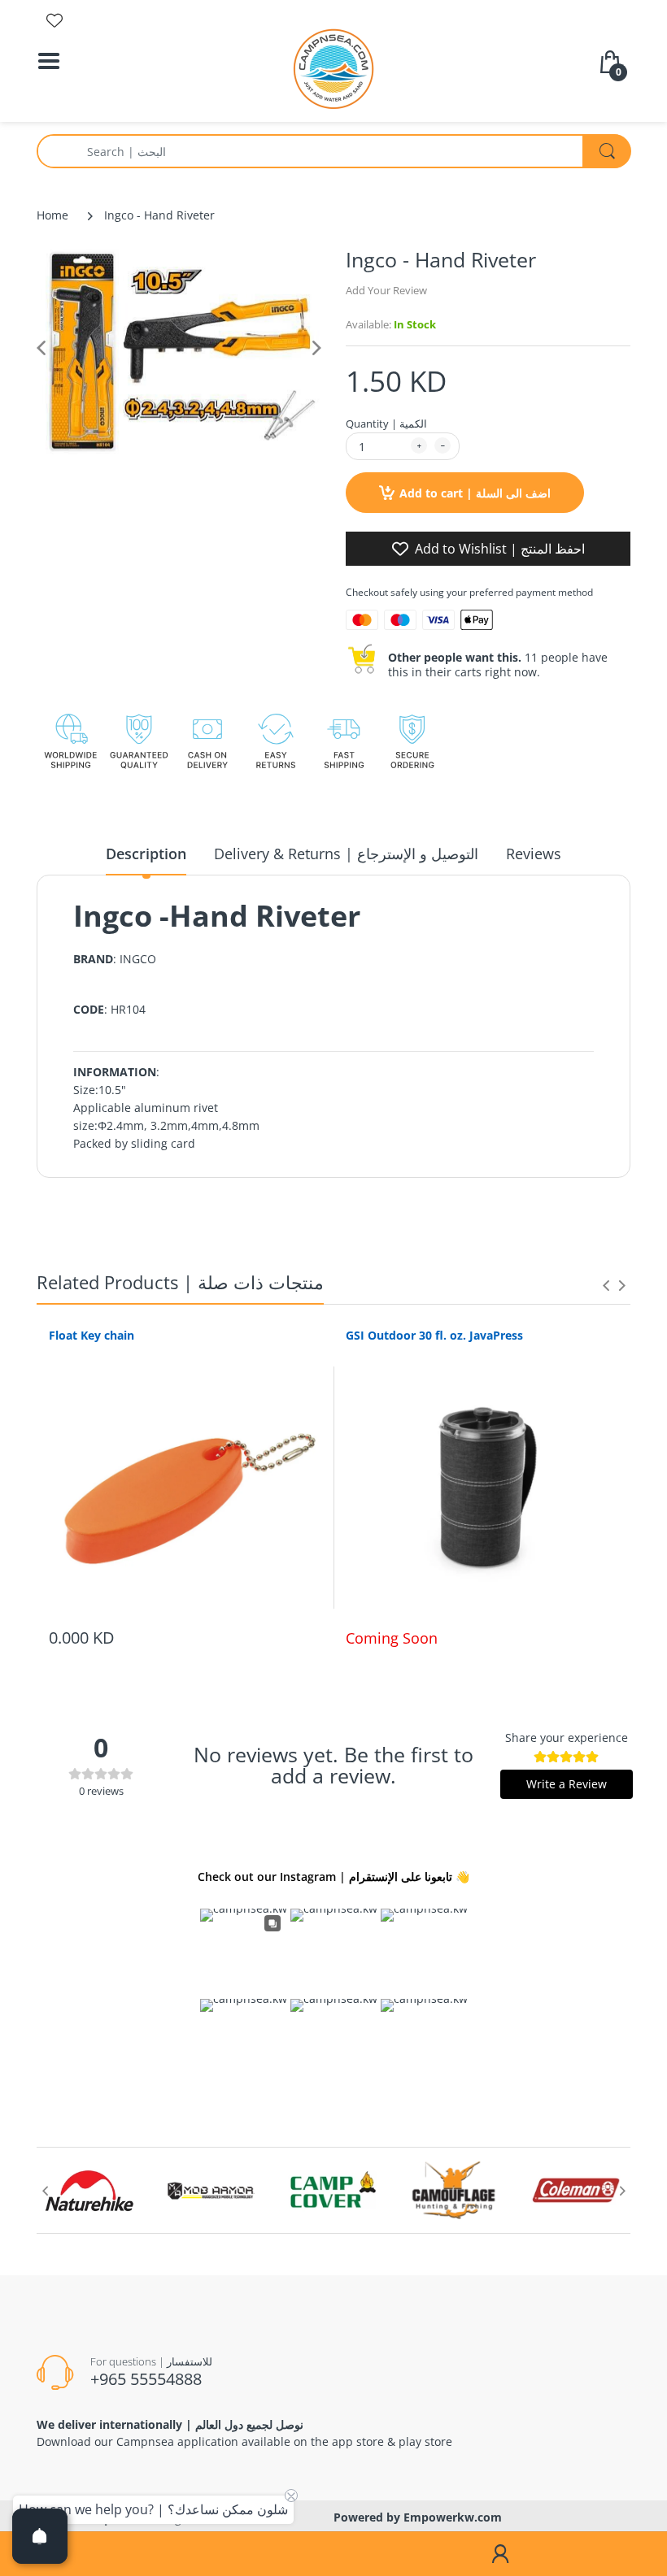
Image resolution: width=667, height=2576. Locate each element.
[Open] (40, 2536)
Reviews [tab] (534, 854)
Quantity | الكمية (386, 424)
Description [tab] (146, 854)
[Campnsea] (333, 68)
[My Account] (500, 2554)
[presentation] (606, 1285)
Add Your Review (386, 290)
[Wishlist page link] (54, 20)
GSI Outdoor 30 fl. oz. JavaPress (434, 1335)
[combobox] (333, 151)
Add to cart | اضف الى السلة (475, 493)
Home (52, 215)
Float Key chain (92, 1335)
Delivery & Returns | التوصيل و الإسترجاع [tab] (346, 854)
